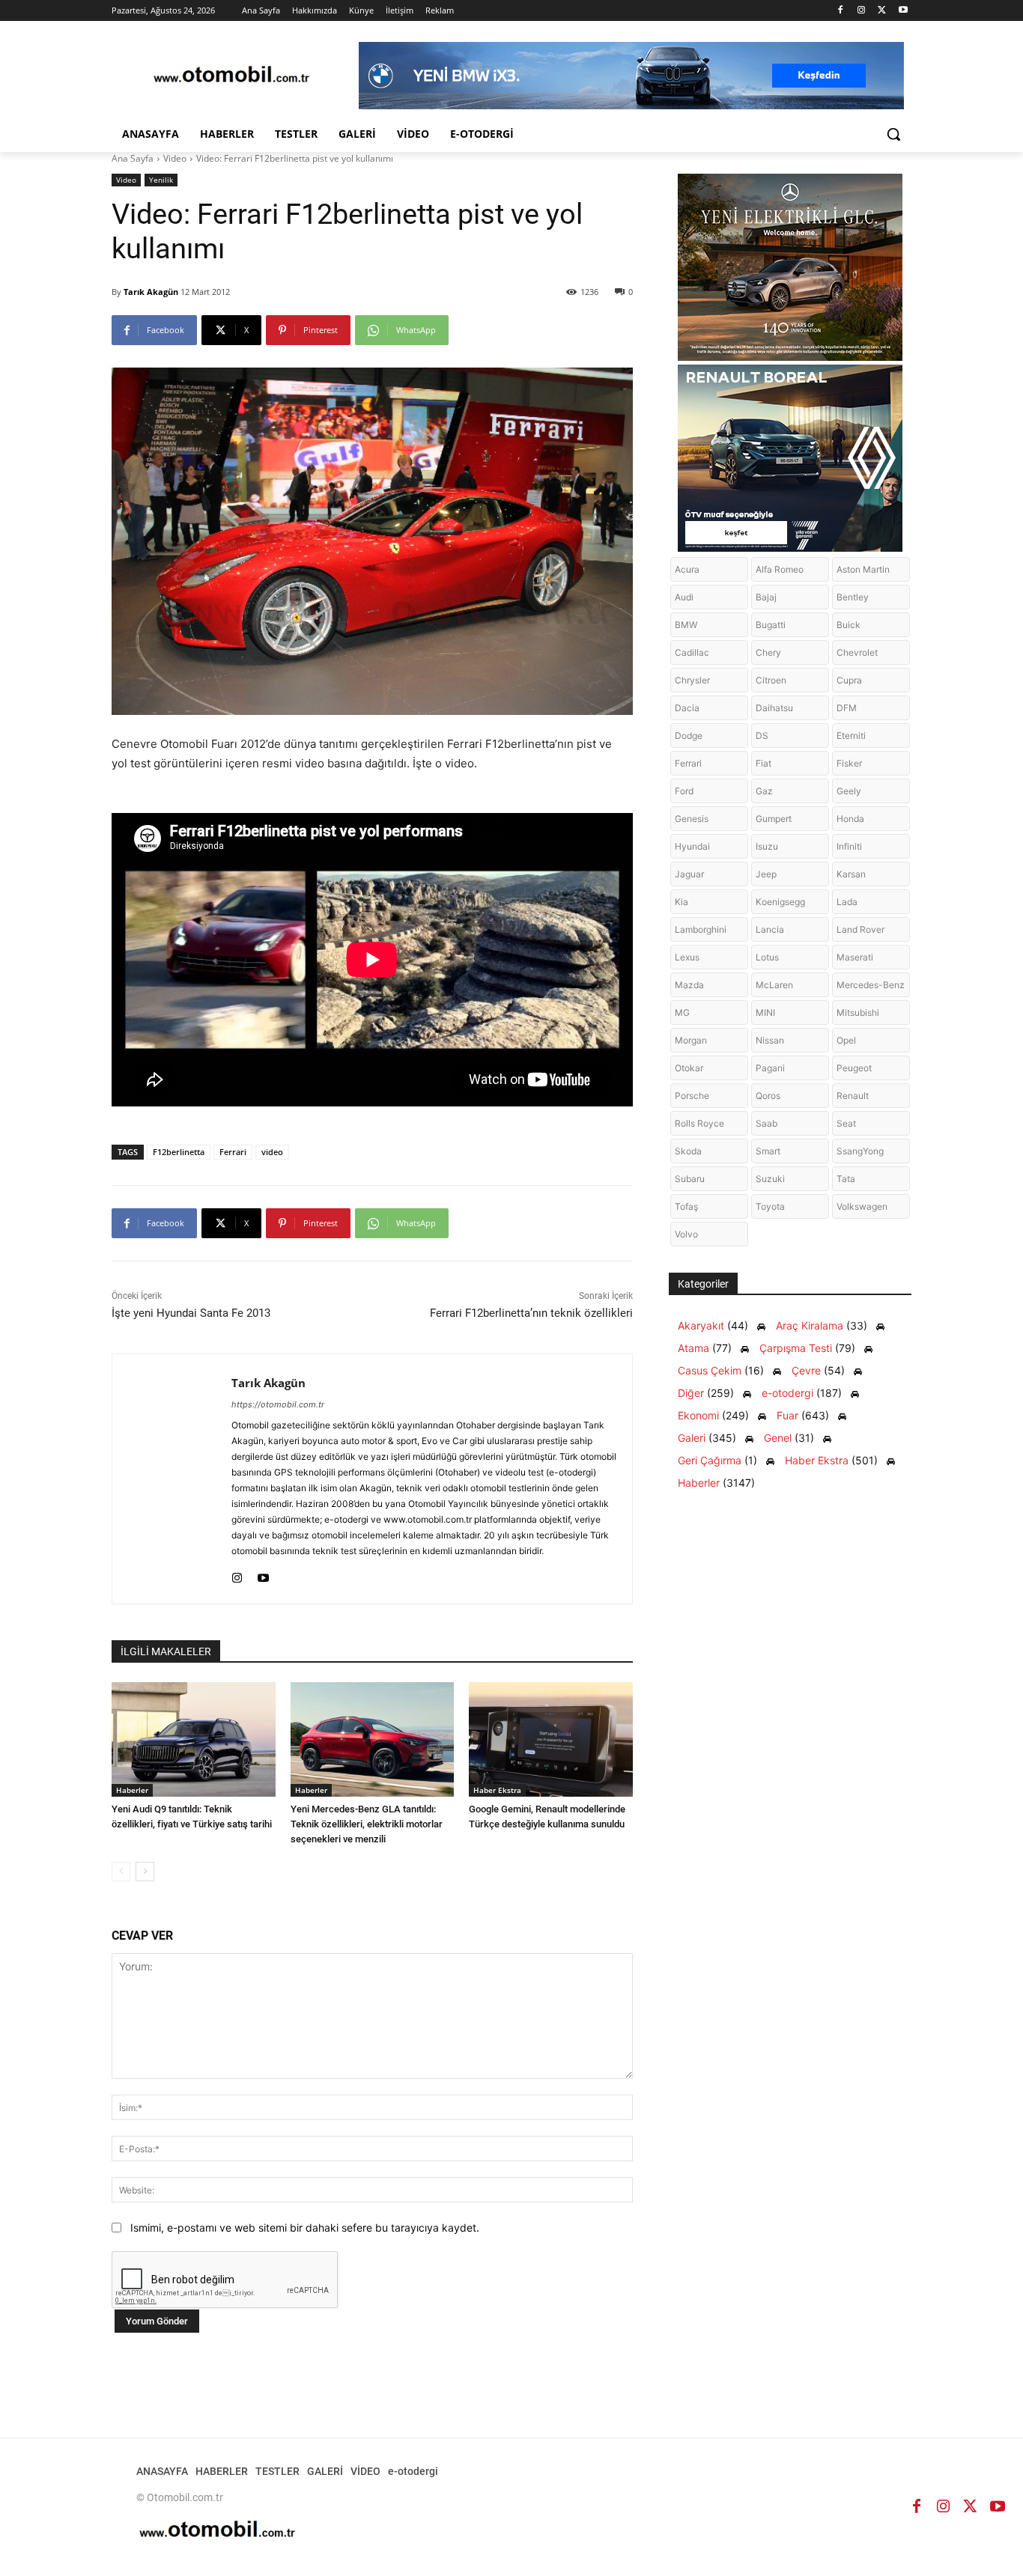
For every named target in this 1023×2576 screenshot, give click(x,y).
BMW (686, 625)
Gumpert (774, 819)
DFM (847, 708)
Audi (684, 597)
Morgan (691, 1040)
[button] (893, 134)
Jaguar (689, 874)
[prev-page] (121, 1872)
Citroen (771, 680)
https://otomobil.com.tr (278, 1404)
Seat (846, 1123)
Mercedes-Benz (871, 985)
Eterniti (851, 736)
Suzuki (770, 1179)
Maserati (855, 957)
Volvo (686, 1234)
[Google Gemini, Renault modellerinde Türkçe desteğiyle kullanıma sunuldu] (551, 1739)
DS (762, 736)
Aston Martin (863, 569)
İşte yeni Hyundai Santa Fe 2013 (191, 1313)
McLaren (774, 985)
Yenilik (161, 180)
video (272, 1152)
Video (175, 158)
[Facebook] (841, 11)
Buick (849, 625)
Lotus (767, 957)
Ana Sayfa (133, 158)
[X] (882, 11)
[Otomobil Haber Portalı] (231, 76)
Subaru (690, 1179)
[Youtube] (903, 11)
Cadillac (692, 652)
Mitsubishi (858, 1013)
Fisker (849, 763)
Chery (768, 652)
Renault (853, 1096)
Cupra (849, 680)
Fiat (764, 763)
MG (682, 1013)
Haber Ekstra (497, 1790)
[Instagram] (862, 11)
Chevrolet (857, 652)
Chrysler (692, 680)
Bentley (853, 597)
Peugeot (854, 1068)
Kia (682, 902)
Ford (684, 791)
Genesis (692, 819)
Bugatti (771, 625)
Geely (849, 791)
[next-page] (145, 1872)
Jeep (766, 874)
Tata (846, 1179)
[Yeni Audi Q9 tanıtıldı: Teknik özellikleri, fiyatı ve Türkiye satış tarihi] (194, 1739)
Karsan (851, 874)
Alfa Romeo (780, 569)
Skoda (688, 1151)
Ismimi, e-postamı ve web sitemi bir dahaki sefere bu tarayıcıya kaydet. (305, 2228)
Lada (847, 902)
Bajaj (766, 597)
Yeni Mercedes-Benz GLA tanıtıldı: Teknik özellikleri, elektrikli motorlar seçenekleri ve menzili (367, 1824)
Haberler (132, 1790)
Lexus (687, 957)
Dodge (689, 736)
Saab (767, 1123)
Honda (850, 819)
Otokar (689, 1068)
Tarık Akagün (151, 292)
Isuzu (767, 846)
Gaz (764, 791)
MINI (765, 1013)
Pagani (770, 1068)
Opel (846, 1040)
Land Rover (860, 929)
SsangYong (860, 1151)
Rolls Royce (699, 1123)
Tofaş (686, 1206)
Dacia (687, 708)
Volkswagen (862, 1206)
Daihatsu (774, 708)
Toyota (770, 1206)
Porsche (692, 1096)
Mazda (689, 985)
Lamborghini (701, 929)
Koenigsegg (780, 902)
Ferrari (233, 1152)
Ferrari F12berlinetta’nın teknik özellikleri (531, 1313)
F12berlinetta (179, 1152)
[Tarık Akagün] (172, 1479)
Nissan (770, 1040)
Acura (687, 569)
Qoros (768, 1096)
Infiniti (849, 846)
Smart (768, 1151)
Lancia (770, 929)
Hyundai (692, 846)
